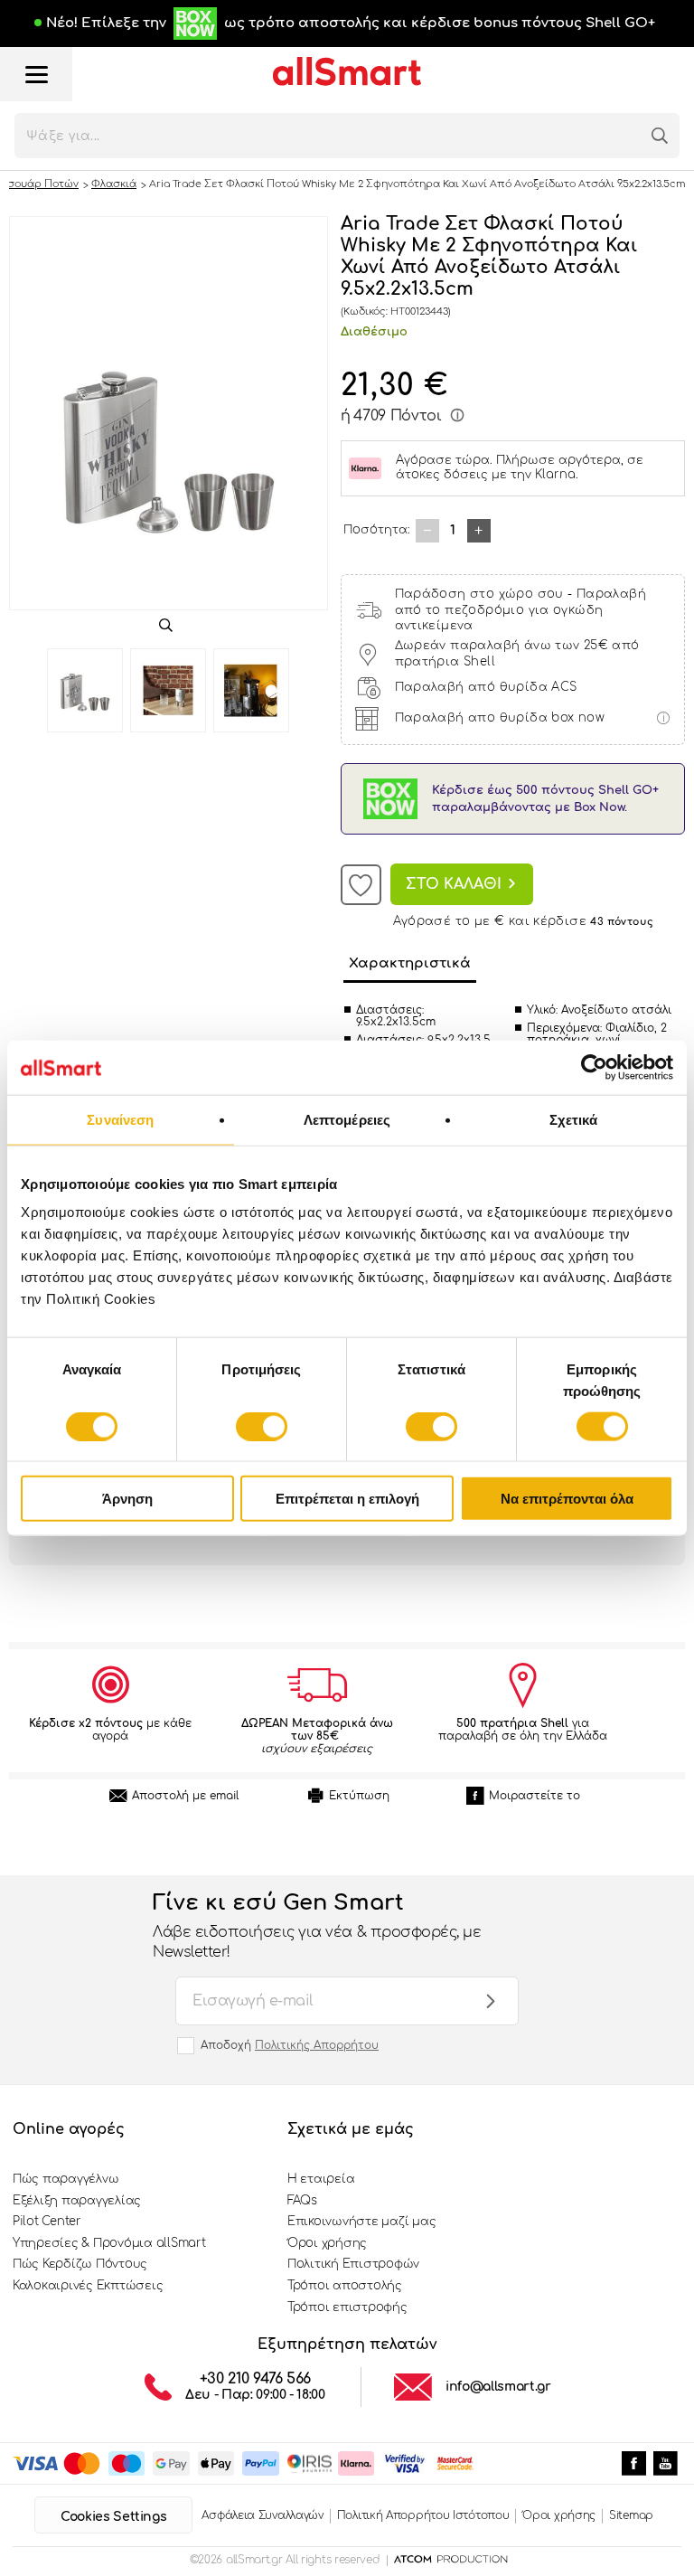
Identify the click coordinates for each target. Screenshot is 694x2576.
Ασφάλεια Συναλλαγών (262, 2515)
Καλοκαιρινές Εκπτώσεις (88, 2286)
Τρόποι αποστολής (345, 2286)
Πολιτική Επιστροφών (353, 2264)
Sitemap (631, 2515)
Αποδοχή (290, 2045)
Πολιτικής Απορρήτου (317, 2045)
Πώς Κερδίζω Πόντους (80, 2264)
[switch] (262, 1426)
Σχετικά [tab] (574, 1119)
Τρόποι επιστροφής (347, 2307)
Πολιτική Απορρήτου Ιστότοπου (423, 2515)
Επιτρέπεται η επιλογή (347, 1499)
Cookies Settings (113, 2517)
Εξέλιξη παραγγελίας (77, 2201)
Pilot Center (47, 2222)
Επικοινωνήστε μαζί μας (361, 2222)
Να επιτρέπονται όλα (567, 1499)
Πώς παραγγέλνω (66, 2179)
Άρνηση (127, 1499)
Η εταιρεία (321, 2179)
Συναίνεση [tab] (120, 1119)
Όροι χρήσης (327, 2243)
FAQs (302, 2201)
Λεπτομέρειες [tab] (347, 1119)
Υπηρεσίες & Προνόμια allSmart (109, 2243)
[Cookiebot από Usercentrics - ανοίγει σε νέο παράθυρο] (594, 1067)
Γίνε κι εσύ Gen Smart (317, 1926)
